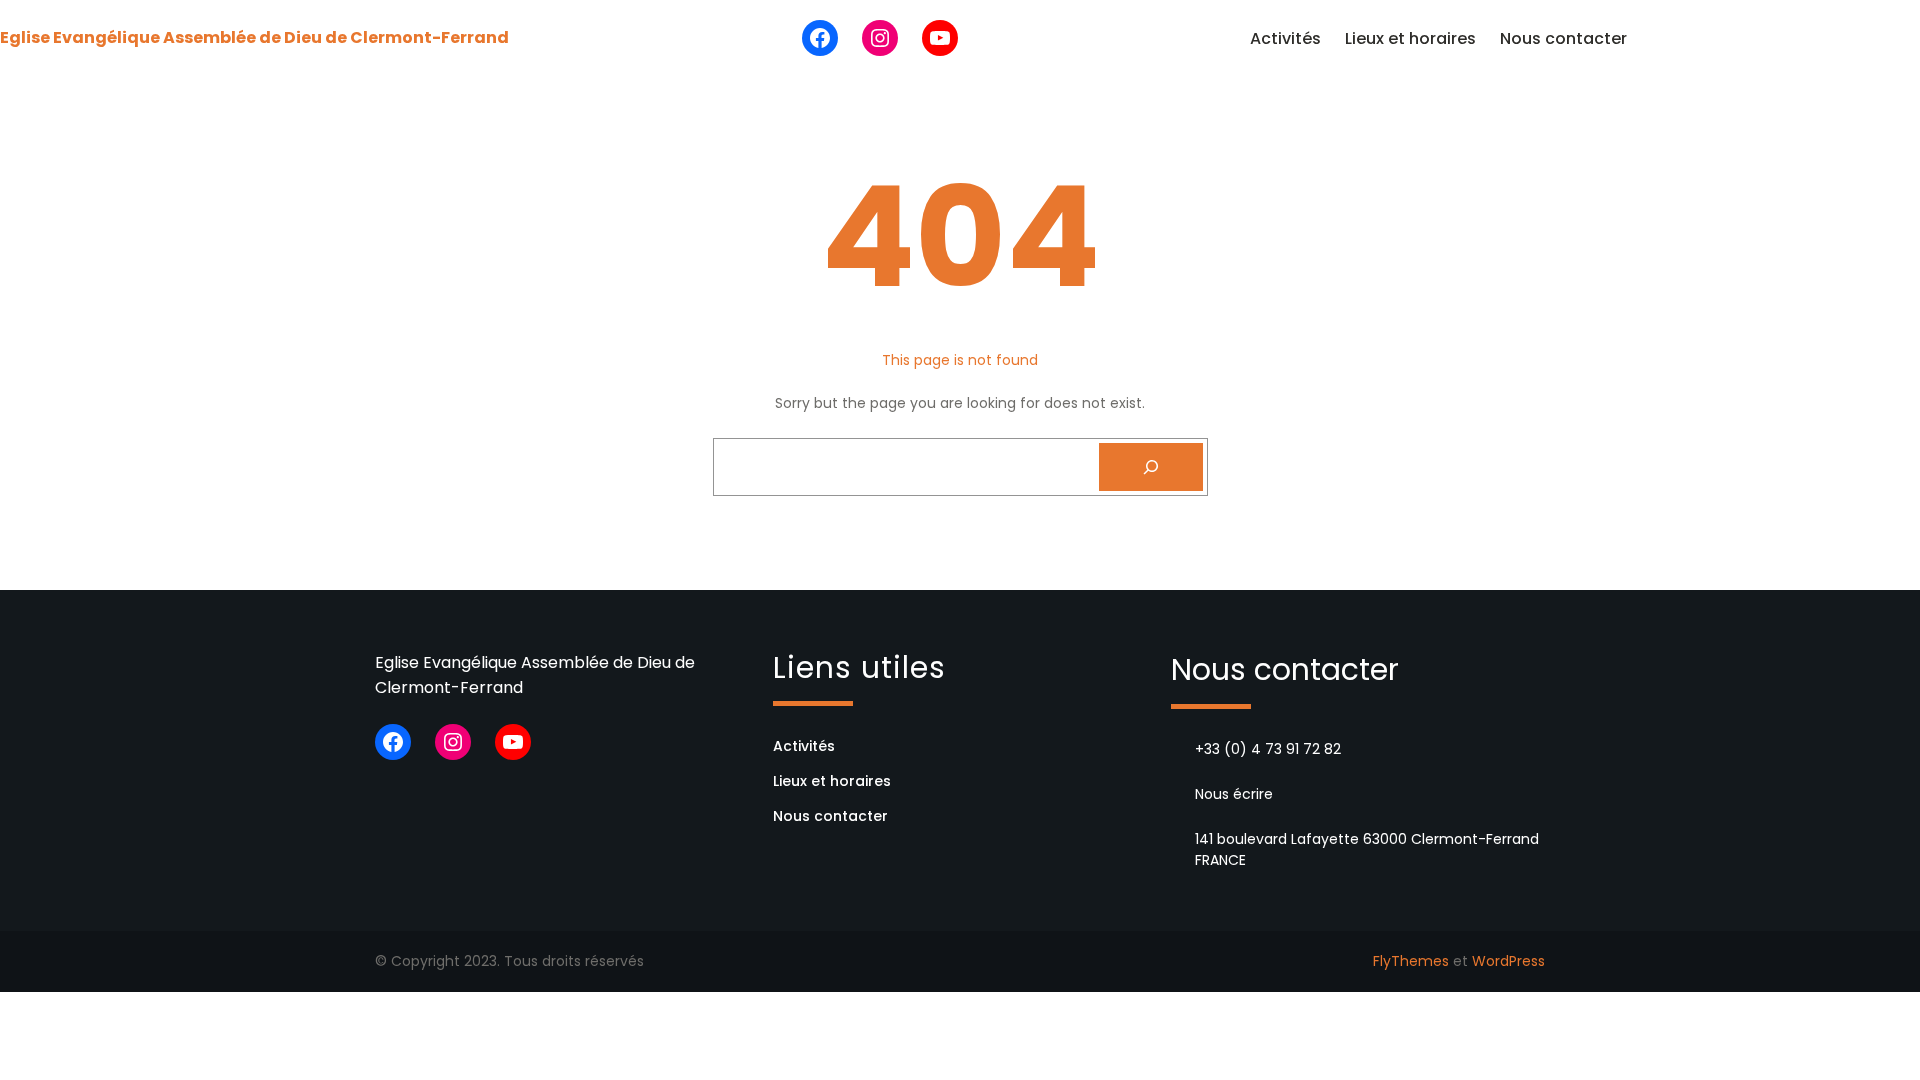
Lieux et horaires (1410, 38)
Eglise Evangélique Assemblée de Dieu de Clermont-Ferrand (254, 37)
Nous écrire (1234, 794)
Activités (1285, 38)
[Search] (1151, 467)
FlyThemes (1411, 961)
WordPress (1508, 961)
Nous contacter (1563, 38)
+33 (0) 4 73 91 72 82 (1268, 749)
